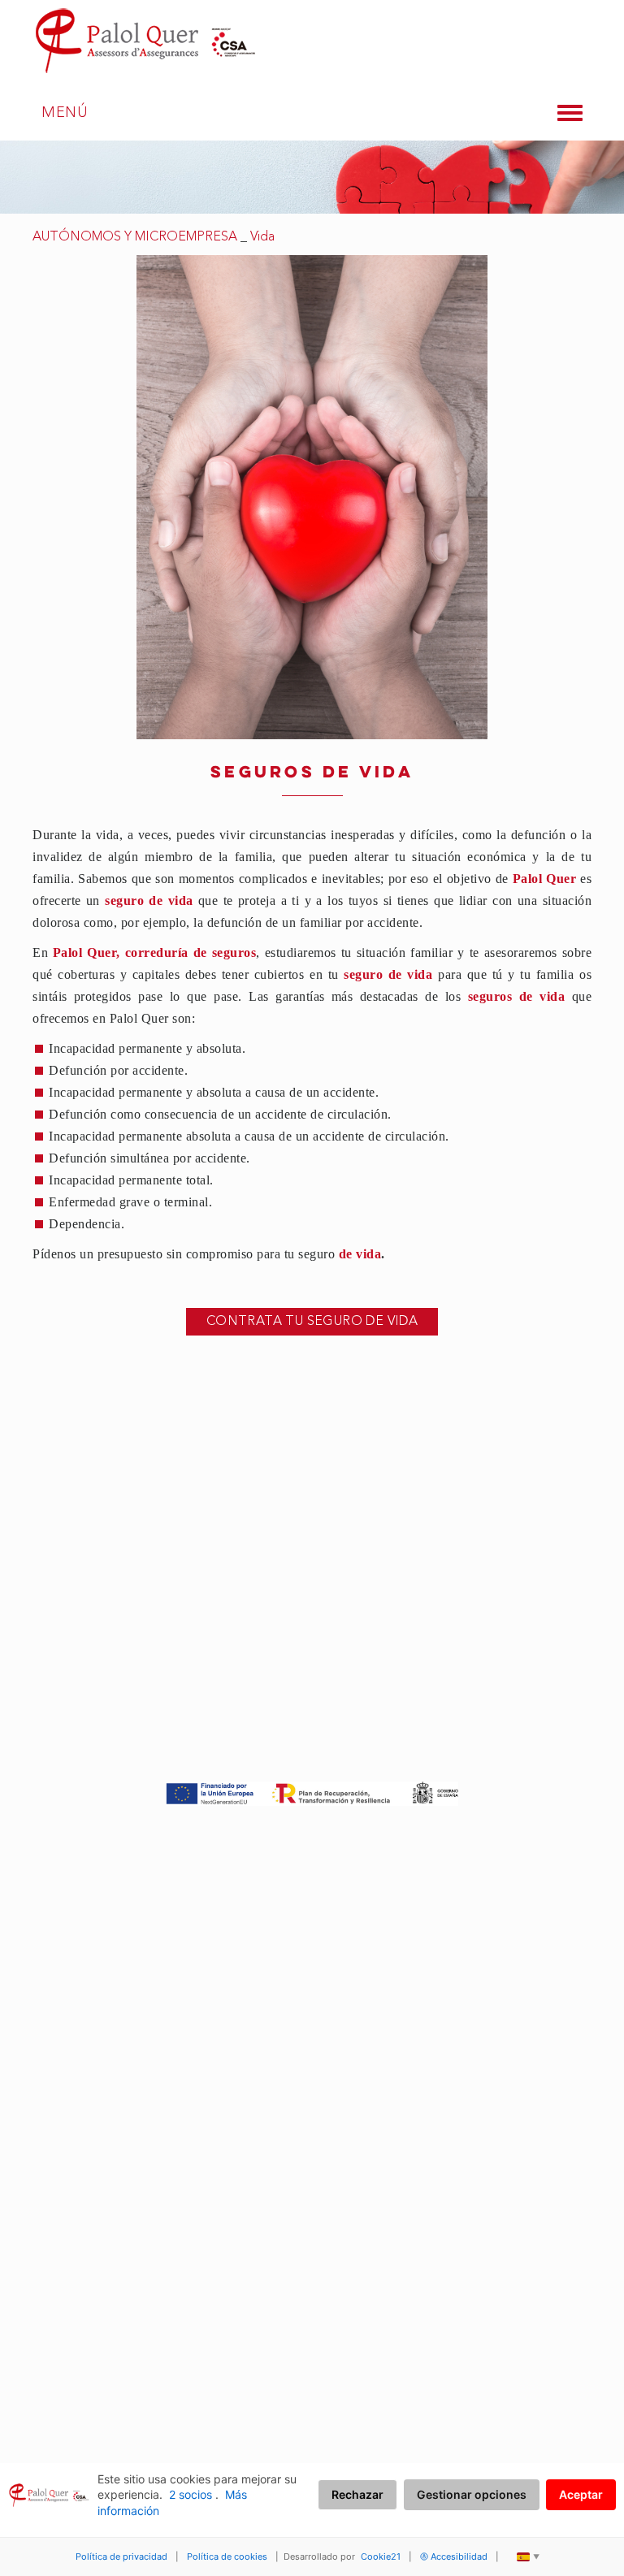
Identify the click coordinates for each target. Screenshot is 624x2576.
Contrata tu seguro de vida (312, 1322)
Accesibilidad (459, 2557)
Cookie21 (381, 2557)
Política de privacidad (121, 2557)
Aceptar (581, 2494)
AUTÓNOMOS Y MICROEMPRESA (135, 237)
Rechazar (357, 2494)
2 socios (191, 2494)
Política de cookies (227, 2557)
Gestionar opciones (472, 2494)
